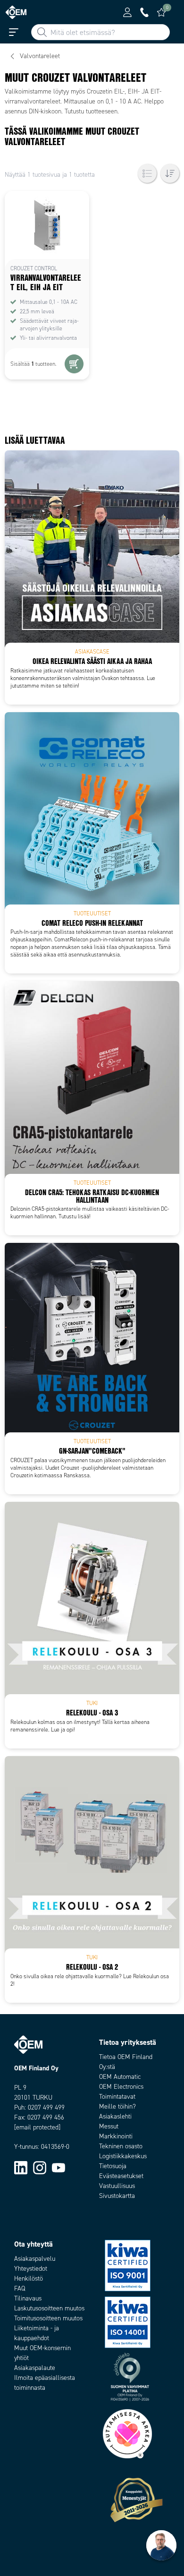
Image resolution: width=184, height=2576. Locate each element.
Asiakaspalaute (35, 2368)
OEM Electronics (121, 2087)
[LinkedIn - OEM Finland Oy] (21, 2167)
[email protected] (37, 2127)
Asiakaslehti (115, 2116)
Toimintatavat (117, 2097)
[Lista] (147, 173)
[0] (161, 12)
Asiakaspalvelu (35, 2259)
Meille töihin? (117, 2106)
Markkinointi (116, 2136)
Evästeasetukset (121, 2176)
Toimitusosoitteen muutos (48, 2318)
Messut (109, 2126)
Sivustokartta (117, 2196)
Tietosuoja (113, 2166)
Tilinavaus (28, 2298)
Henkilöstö (29, 2279)
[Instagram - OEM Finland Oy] (40, 2167)
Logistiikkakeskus (123, 2156)
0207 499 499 (46, 2107)
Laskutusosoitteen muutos (49, 2308)
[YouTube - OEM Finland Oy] (59, 2167)
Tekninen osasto (121, 2146)
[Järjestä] (170, 173)
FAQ (20, 2288)
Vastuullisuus (117, 2186)
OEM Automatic (120, 2077)
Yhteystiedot (31, 2269)
